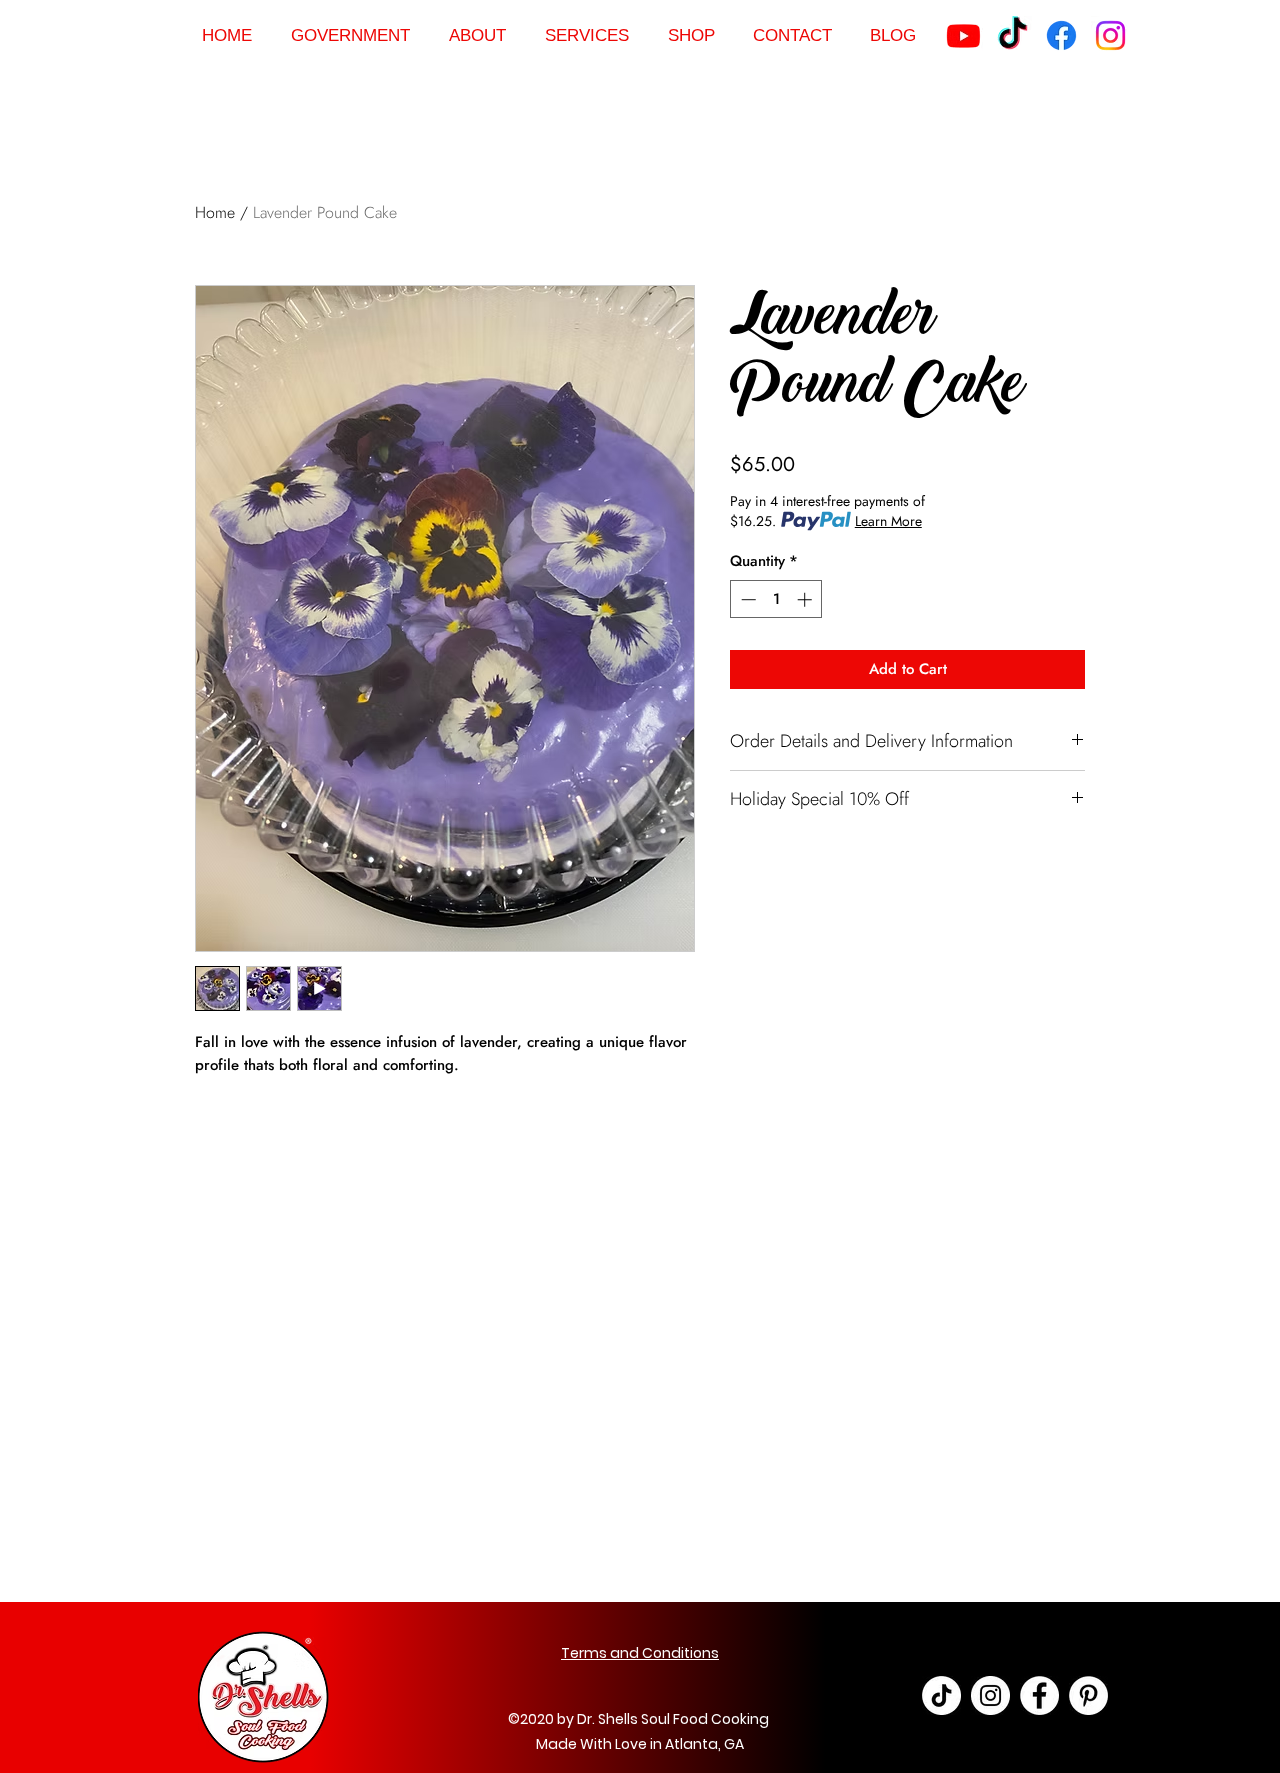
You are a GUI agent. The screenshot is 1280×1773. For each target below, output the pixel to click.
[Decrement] (746, 599)
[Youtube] (963, 35)
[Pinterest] (1088, 1695)
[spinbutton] (776, 599)
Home (215, 212)
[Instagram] (1110, 35)
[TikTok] (1012, 35)
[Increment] (806, 599)
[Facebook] (1061, 35)
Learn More (888, 521)
